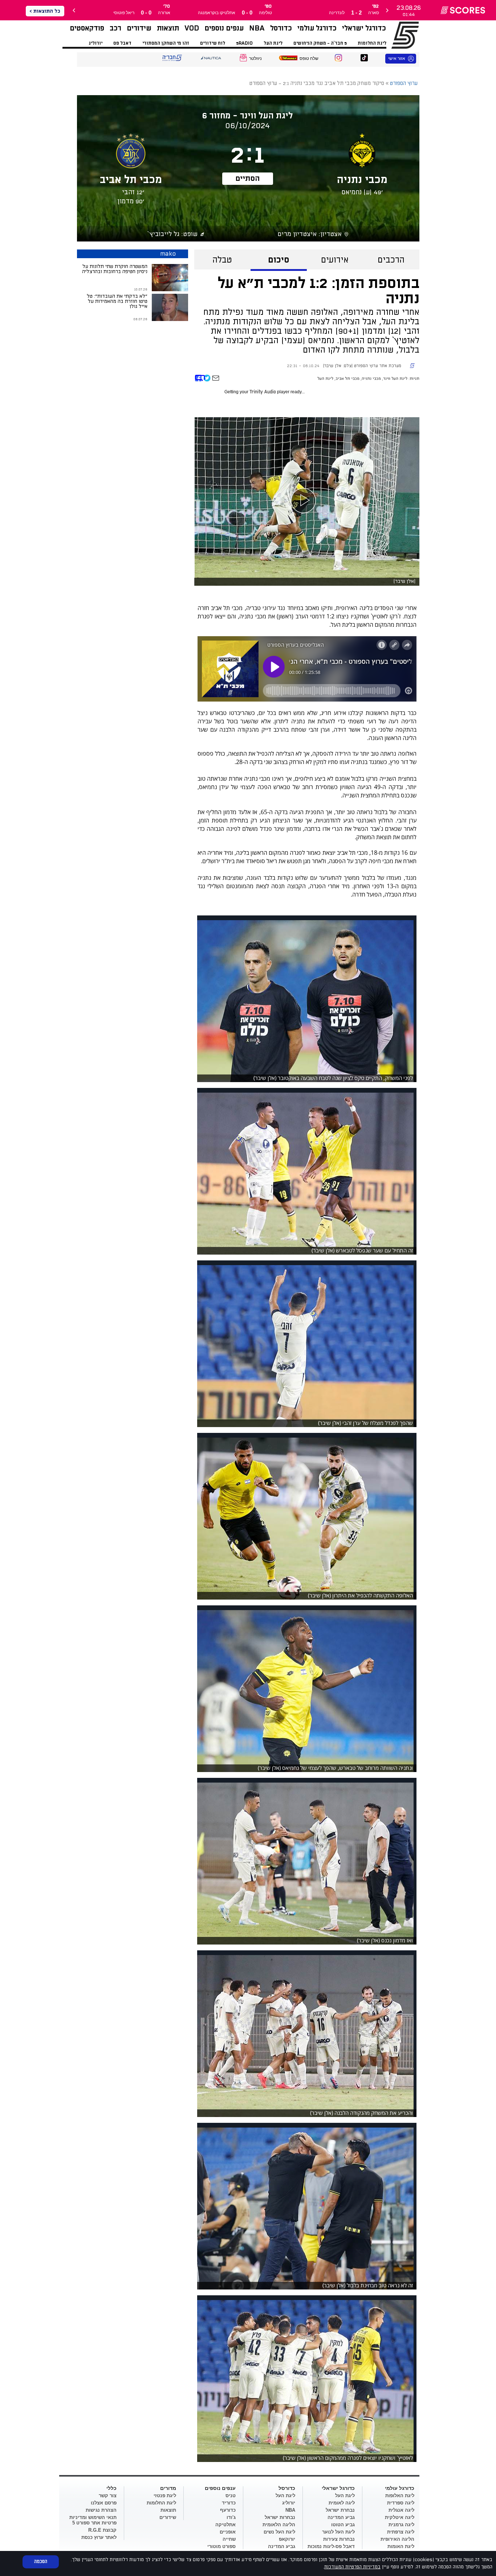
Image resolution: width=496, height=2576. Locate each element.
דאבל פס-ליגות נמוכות (331, 2546)
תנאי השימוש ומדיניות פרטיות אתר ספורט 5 (93, 2520)
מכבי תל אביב (347, 379)
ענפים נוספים (224, 28)
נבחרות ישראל (280, 2517)
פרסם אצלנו (104, 2503)
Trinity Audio (263, 392)
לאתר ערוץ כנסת (99, 2537)
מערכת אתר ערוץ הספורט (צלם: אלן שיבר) (362, 366)
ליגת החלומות (372, 43)
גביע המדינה (341, 2517)
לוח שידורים (213, 43)
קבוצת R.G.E (102, 2530)
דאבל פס (122, 43)
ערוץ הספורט (396, 35)
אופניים (228, 2532)
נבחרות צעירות (339, 2539)
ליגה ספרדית (401, 2503)
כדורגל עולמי (317, 28)
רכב (115, 28)
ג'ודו (231, 2517)
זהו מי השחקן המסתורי (166, 43)
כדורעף (228, 2510)
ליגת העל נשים (279, 2532)
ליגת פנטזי (165, 2496)
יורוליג (95, 43)
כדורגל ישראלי (364, 28)
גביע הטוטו (343, 2525)
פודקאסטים (87, 28)
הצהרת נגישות (101, 2510)
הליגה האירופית (397, 2539)
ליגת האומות (401, 2546)
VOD (192, 28)
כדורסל (281, 28)
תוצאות (168, 28)
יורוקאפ (287, 2539)
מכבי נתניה (371, 379)
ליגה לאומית (342, 2503)
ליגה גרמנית (401, 2525)
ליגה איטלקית (400, 2517)
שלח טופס (309, 58)
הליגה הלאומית (279, 2525)
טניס (231, 2496)
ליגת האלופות (400, 2496)
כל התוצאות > (45, 11)
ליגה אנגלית (401, 2510)
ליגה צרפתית (401, 2532)
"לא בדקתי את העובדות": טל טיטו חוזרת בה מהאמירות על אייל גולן (117, 301)
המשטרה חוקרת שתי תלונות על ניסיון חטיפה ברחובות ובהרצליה (115, 269)
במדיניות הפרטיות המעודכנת (352, 2567)
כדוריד (229, 2503)
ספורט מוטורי (221, 2546)
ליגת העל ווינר (395, 379)
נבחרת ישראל (340, 2510)
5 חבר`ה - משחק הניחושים (320, 43)
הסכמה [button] (41, 2561)
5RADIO (244, 43)
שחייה (229, 2539)
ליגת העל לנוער (338, 2532)
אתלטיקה (225, 2525)
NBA (257, 28)
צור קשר (108, 2496)
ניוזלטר (255, 58)
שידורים (139, 28)
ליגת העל (273, 43)
